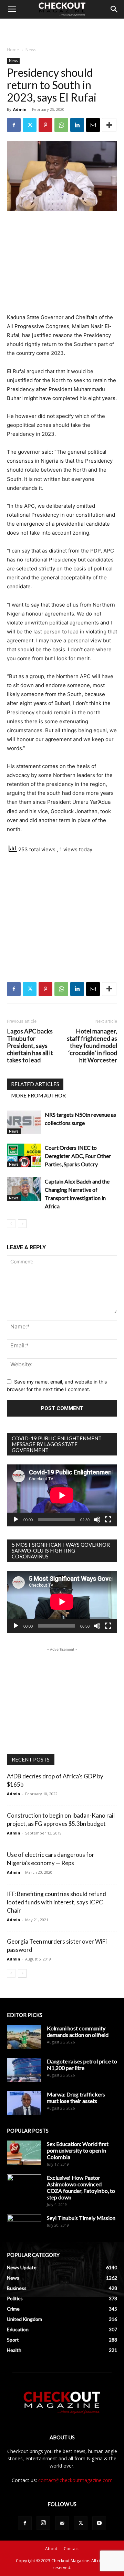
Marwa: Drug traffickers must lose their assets (76, 2097)
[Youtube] (99, 2523)
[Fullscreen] (108, 1520)
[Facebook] (14, 125)
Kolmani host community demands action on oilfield (78, 2031)
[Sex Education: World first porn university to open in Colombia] (24, 2153)
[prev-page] (11, 1224)
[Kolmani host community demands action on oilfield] (24, 2037)
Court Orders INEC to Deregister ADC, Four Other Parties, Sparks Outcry (78, 1156)
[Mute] (97, 1520)
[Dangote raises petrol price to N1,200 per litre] (24, 2070)
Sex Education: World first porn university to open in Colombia (78, 2150)
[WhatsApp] (61, 125)
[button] (12, 9)
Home (13, 50)
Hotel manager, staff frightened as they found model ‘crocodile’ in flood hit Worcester (92, 1046)
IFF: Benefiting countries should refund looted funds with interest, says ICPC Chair (56, 1902)
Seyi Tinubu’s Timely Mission (81, 2218)
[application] (62, 1495)
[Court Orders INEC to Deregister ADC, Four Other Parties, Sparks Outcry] (24, 1155)
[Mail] (62, 2523)
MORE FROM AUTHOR (38, 1095)
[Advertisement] (62, 31)
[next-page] (22, 1224)
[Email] (93, 125)
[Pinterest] (45, 125)
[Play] (16, 1520)
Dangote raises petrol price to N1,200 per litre (82, 2064)
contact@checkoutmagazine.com (75, 2480)
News (31, 50)
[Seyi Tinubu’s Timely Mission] (24, 2227)
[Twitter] (30, 125)
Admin (20, 109)
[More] (109, 125)
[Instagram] (43, 2523)
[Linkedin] (77, 125)
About (51, 2549)
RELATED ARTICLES (35, 1084)
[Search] (114, 9)
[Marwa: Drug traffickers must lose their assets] (24, 2103)
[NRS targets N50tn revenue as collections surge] (24, 1122)
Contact (71, 2549)
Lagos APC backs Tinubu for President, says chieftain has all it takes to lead (30, 1046)
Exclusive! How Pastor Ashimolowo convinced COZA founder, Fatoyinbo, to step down (81, 2187)
